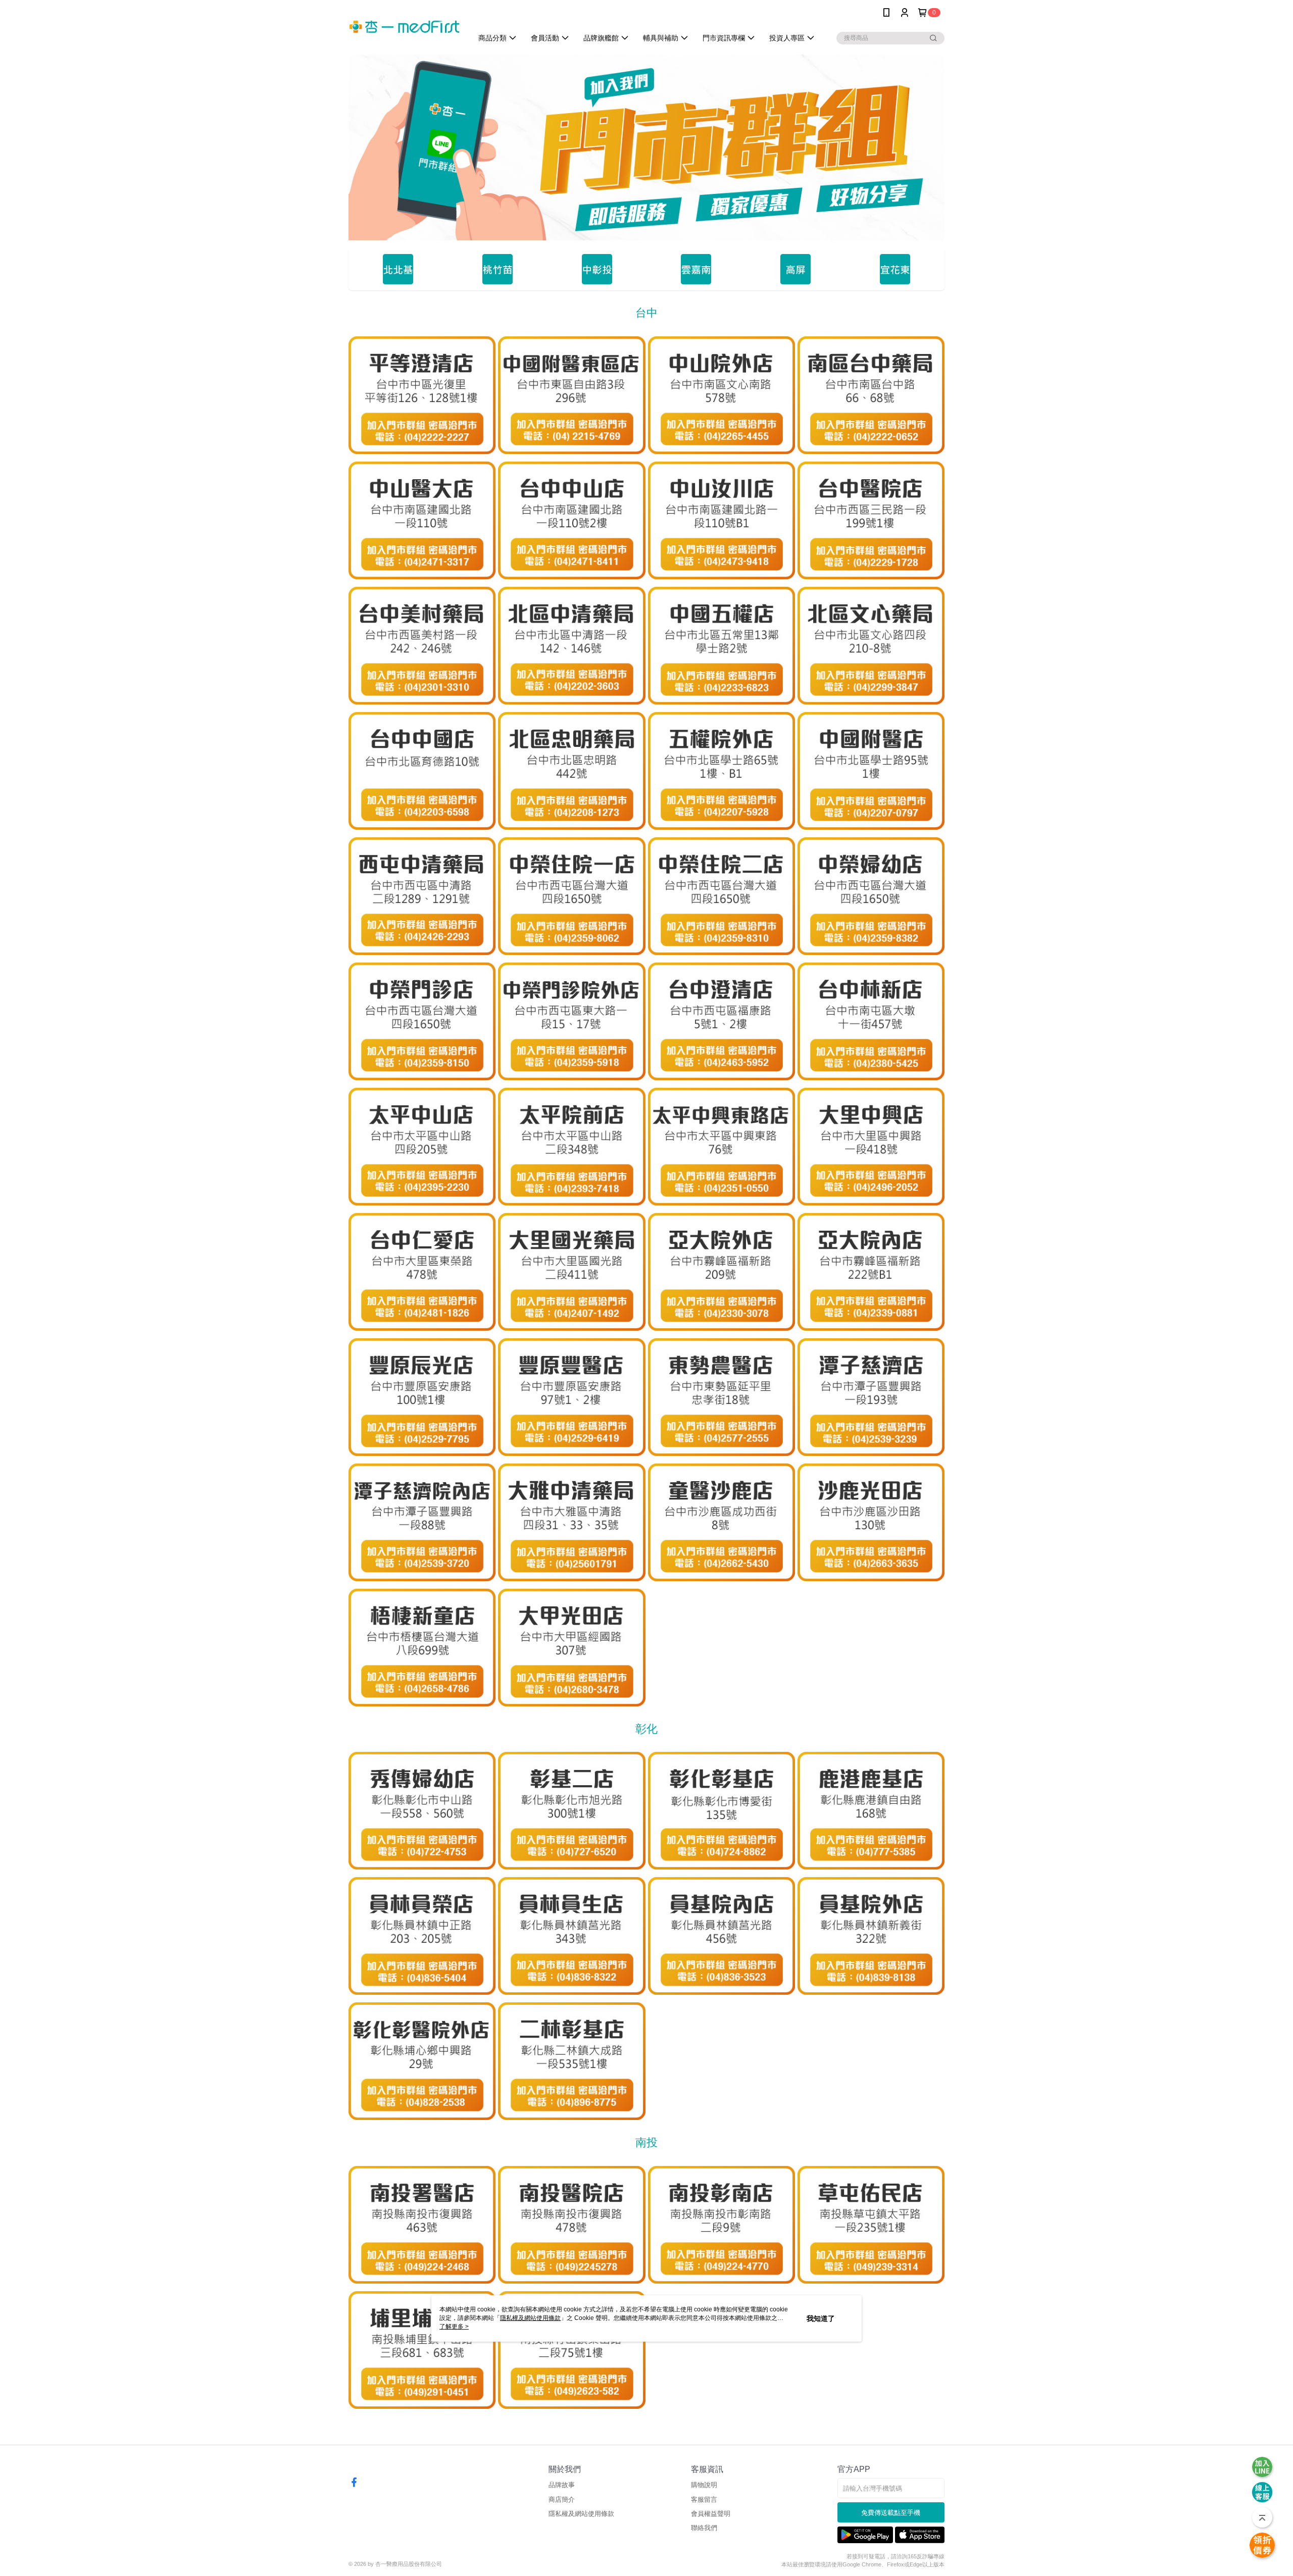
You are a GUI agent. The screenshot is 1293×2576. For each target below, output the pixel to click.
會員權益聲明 (711, 2514)
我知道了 (821, 2318)
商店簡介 (562, 2499)
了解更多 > (454, 2327)
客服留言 (704, 2499)
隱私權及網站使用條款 (581, 2514)
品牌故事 (562, 2485)
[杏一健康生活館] (405, 27)
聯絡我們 (704, 2528)
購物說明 (704, 2485)
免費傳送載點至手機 (891, 2513)
